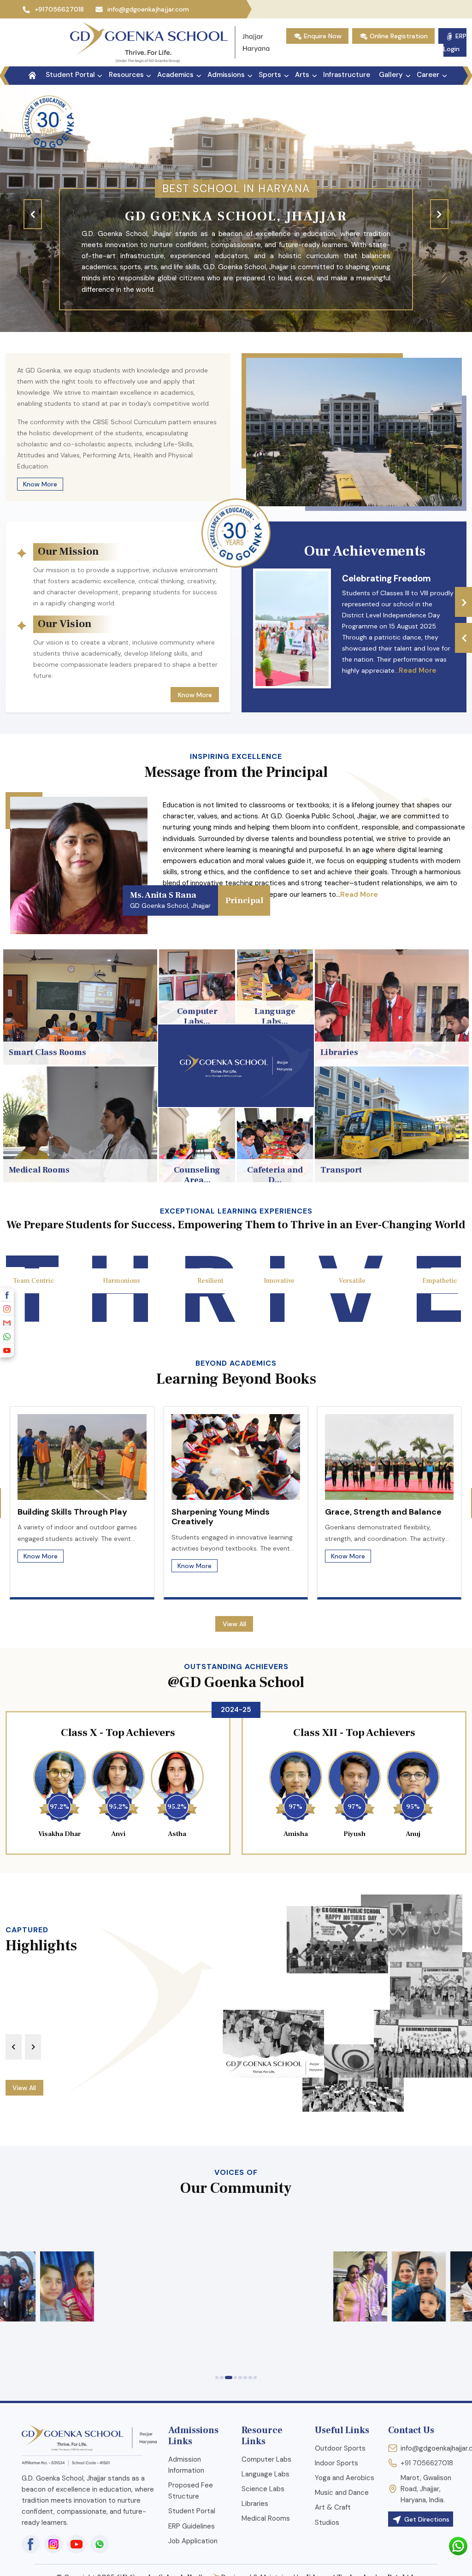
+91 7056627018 (427, 2463)
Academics (175, 75)
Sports (270, 75)
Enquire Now (322, 36)
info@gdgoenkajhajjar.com (148, 9)
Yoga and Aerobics (345, 2478)
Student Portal (70, 75)
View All (234, 1624)
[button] (217, 2378)
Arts (302, 75)
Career (428, 75)
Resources (126, 75)
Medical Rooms (266, 2518)
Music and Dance (342, 2493)
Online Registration (398, 36)
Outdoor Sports (340, 2448)
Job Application (193, 2541)
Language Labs (265, 2474)
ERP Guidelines (192, 2526)
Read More (418, 670)
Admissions (226, 75)
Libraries (255, 2504)
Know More (40, 484)
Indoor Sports (336, 2463)
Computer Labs (266, 2459)
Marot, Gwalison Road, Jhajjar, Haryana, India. (426, 2489)
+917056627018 (61, 9)
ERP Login (455, 42)
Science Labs (263, 2489)
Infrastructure (347, 75)
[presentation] (33, 214)
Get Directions (426, 2519)
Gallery (391, 75)
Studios (327, 2523)
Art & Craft (333, 2507)
